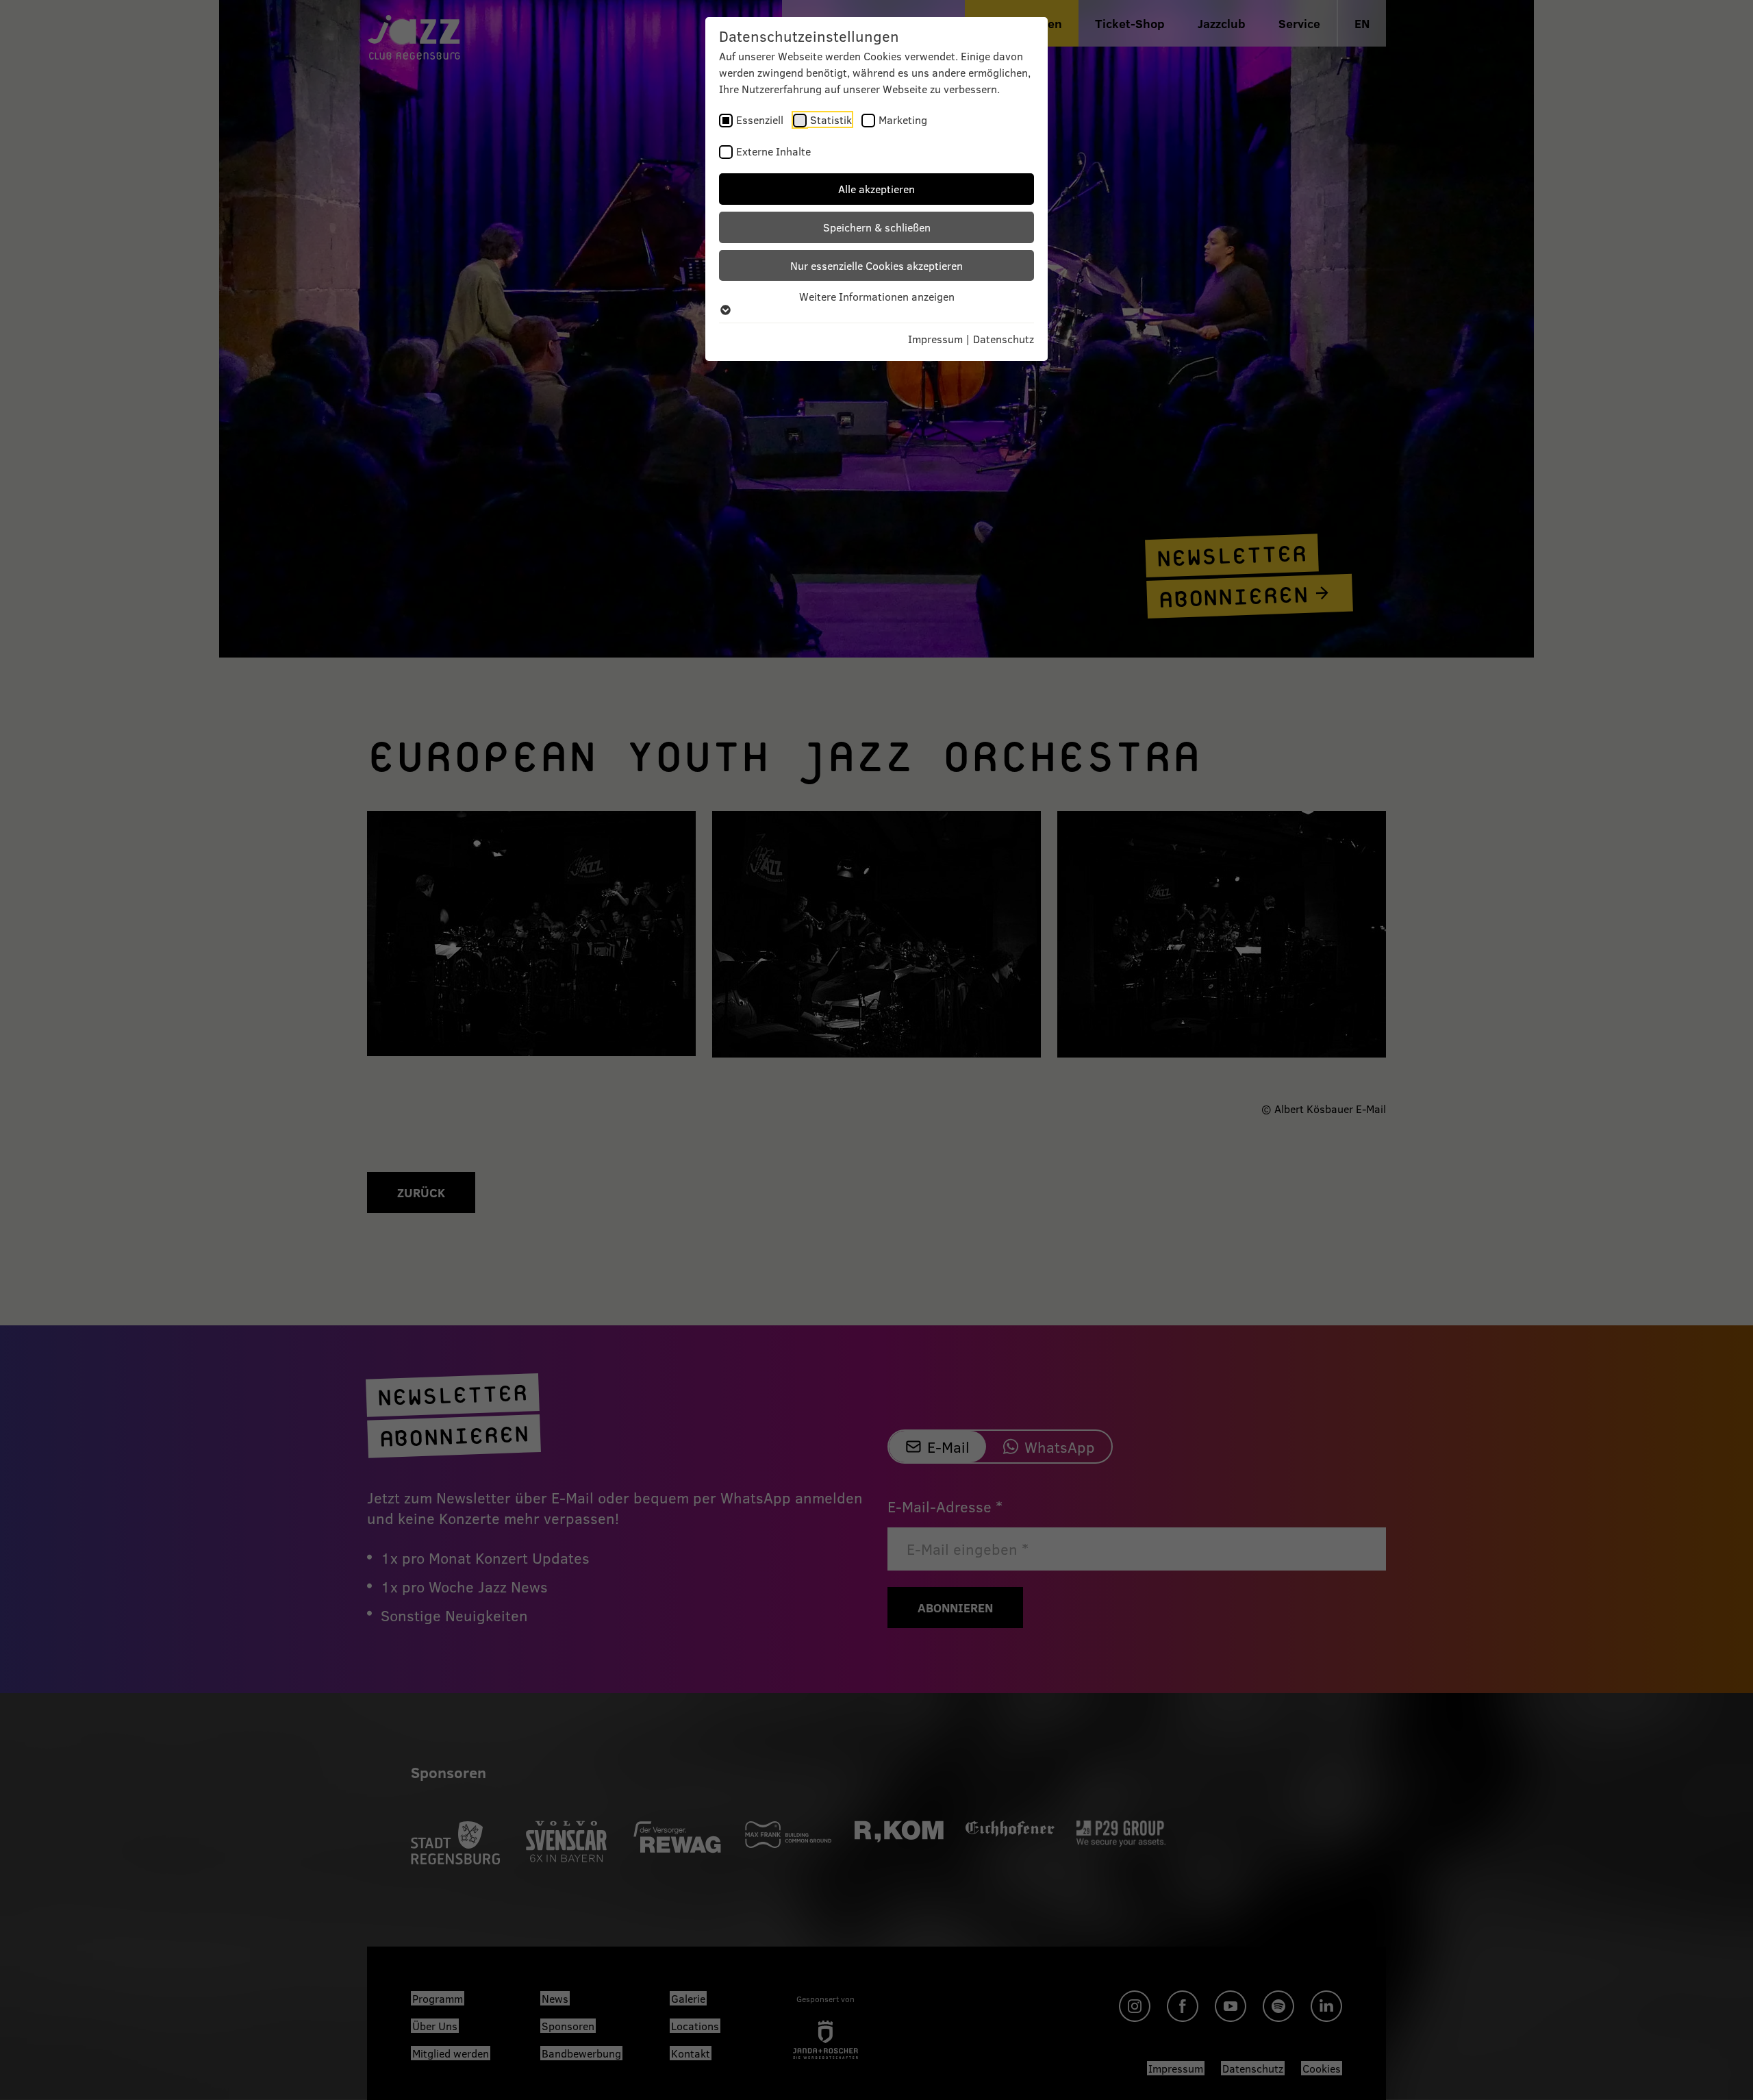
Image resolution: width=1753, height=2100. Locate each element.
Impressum (935, 339)
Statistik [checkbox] (831, 120)
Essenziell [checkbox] (760, 120)
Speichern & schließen (877, 227)
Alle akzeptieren (876, 189)
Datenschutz (1004, 339)
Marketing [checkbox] (903, 120)
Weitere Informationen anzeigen (877, 296)
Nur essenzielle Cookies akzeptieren (876, 265)
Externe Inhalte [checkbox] (773, 151)
